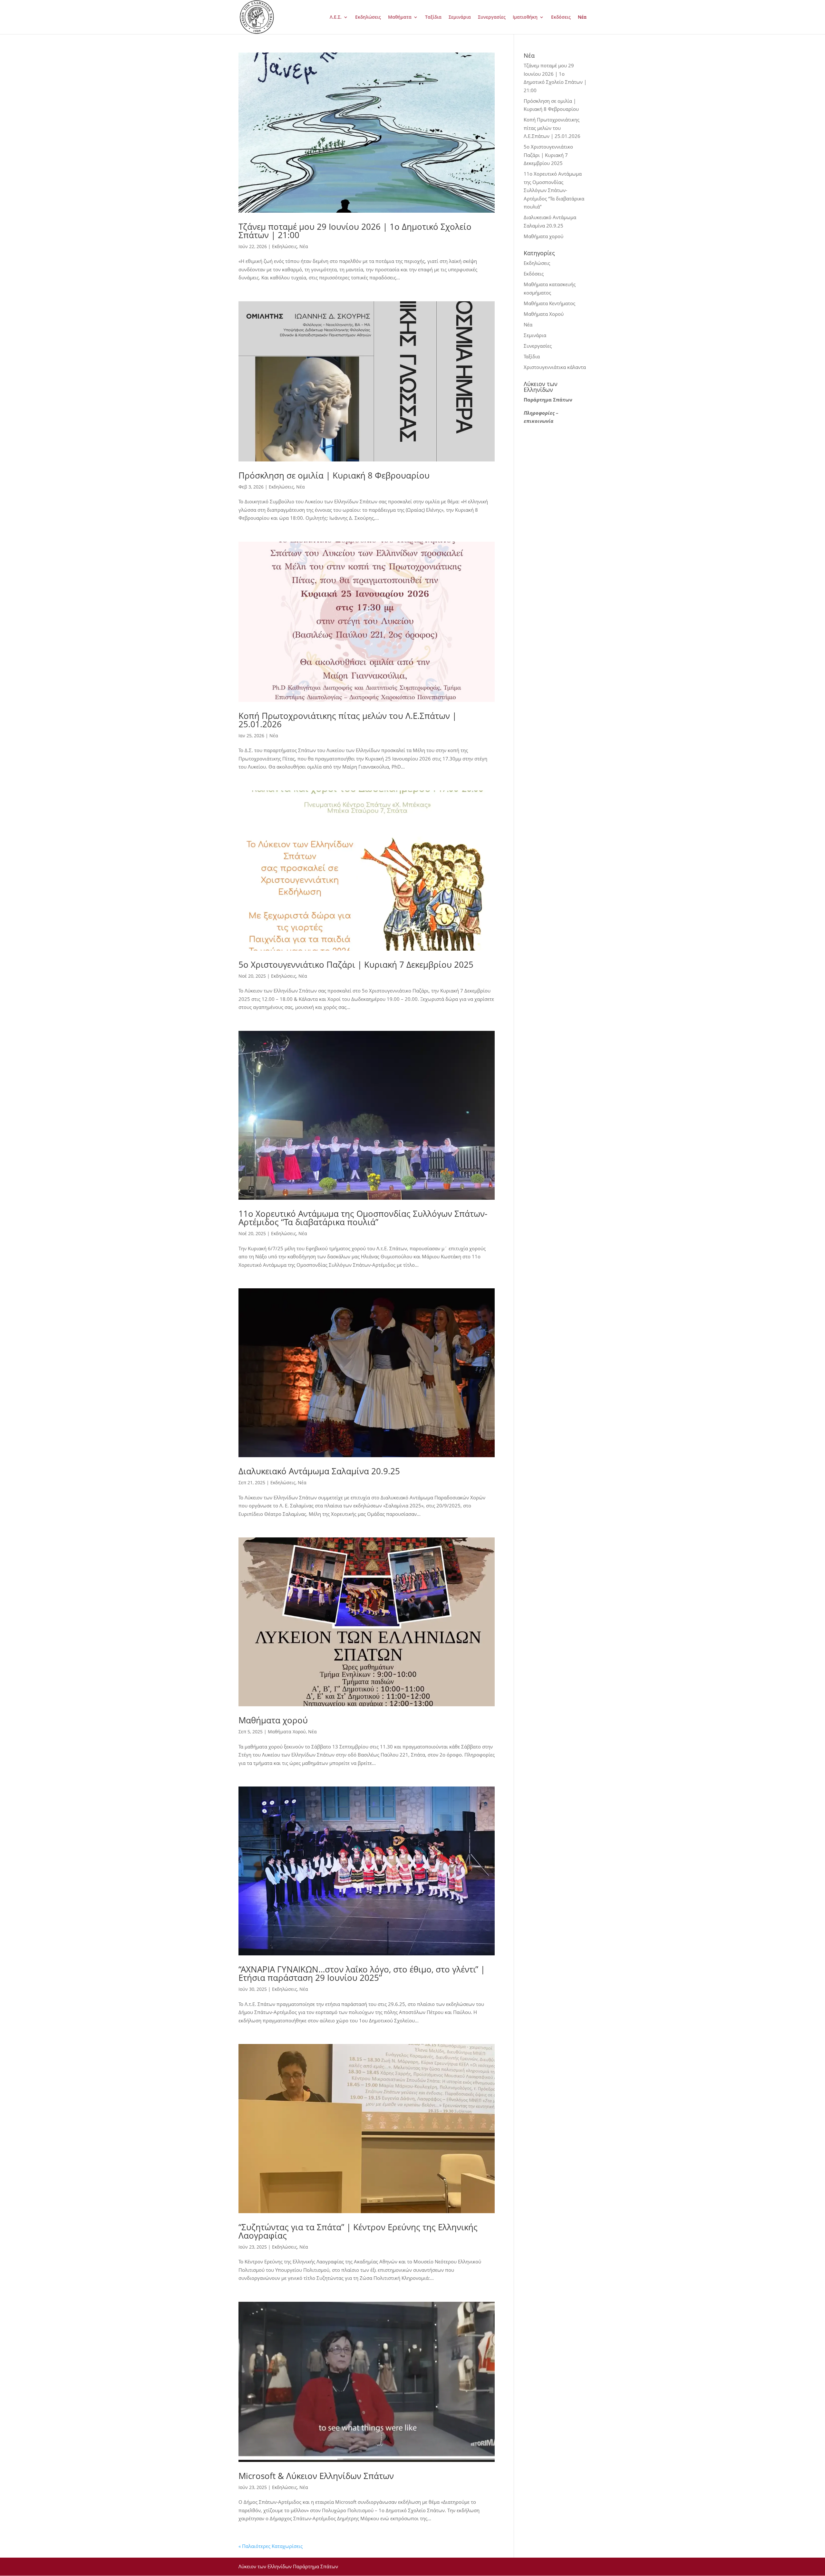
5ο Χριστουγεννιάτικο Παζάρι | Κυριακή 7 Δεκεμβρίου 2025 (356, 964)
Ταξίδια (433, 17)
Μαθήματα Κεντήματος (549, 303)
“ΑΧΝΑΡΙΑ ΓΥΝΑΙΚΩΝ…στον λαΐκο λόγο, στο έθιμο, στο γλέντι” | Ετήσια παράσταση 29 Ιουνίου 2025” (362, 1973)
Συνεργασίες (492, 17)
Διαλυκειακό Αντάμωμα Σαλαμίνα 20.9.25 (319, 1471)
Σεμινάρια (460, 17)
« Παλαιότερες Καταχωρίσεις (271, 2546)
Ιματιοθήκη (525, 17)
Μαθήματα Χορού (287, 1732)
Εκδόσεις (561, 17)
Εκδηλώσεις (368, 17)
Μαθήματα (400, 17)
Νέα (582, 17)
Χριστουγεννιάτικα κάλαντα (555, 367)
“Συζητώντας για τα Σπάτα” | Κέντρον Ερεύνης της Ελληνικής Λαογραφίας (358, 2231)
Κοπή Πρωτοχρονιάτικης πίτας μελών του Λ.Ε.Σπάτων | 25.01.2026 (348, 720)
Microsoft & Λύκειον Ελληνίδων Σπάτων (316, 2476)
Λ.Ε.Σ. (336, 17)
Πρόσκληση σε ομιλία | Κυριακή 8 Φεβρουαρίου (334, 475)
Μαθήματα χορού (273, 1720)
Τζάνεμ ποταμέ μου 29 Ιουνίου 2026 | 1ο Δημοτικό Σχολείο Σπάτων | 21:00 (355, 231)
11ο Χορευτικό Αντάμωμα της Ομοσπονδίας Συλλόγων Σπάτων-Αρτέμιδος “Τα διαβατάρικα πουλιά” (363, 1218)
